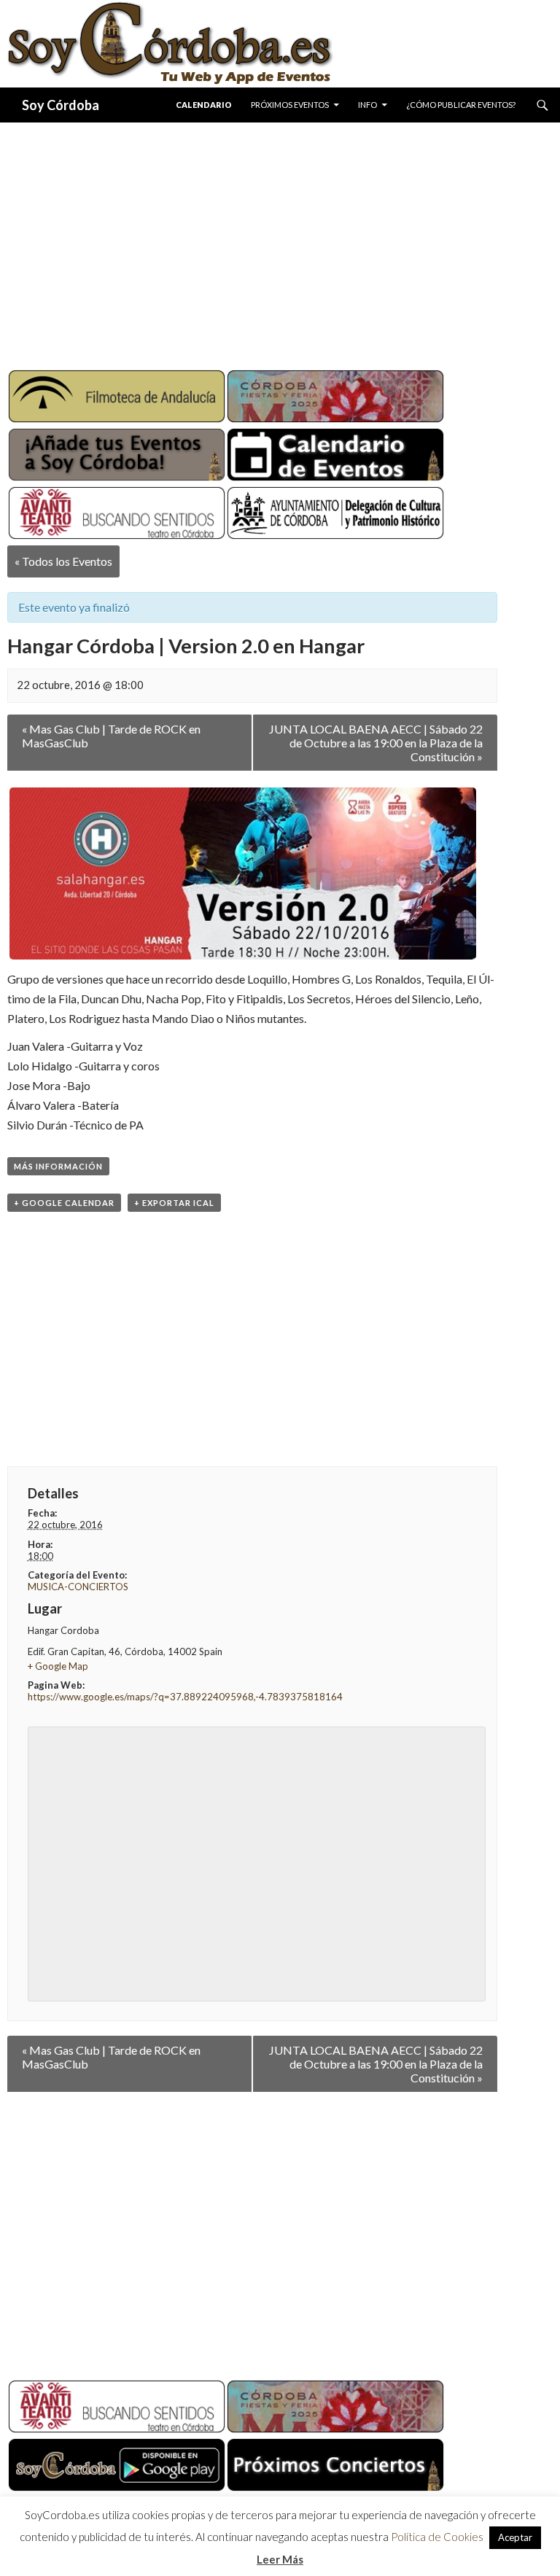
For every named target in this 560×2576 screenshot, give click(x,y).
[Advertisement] (280, 241)
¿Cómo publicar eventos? (461, 105)
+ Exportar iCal (174, 1203)
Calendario (204, 105)
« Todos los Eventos (63, 561)
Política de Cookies (437, 2537)
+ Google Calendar (64, 1203)
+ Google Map (58, 1666)
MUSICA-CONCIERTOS (78, 1587)
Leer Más (280, 2559)
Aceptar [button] (515, 2537)
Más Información (58, 1166)
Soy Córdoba (61, 105)
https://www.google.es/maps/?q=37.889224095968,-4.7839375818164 (185, 1697)
